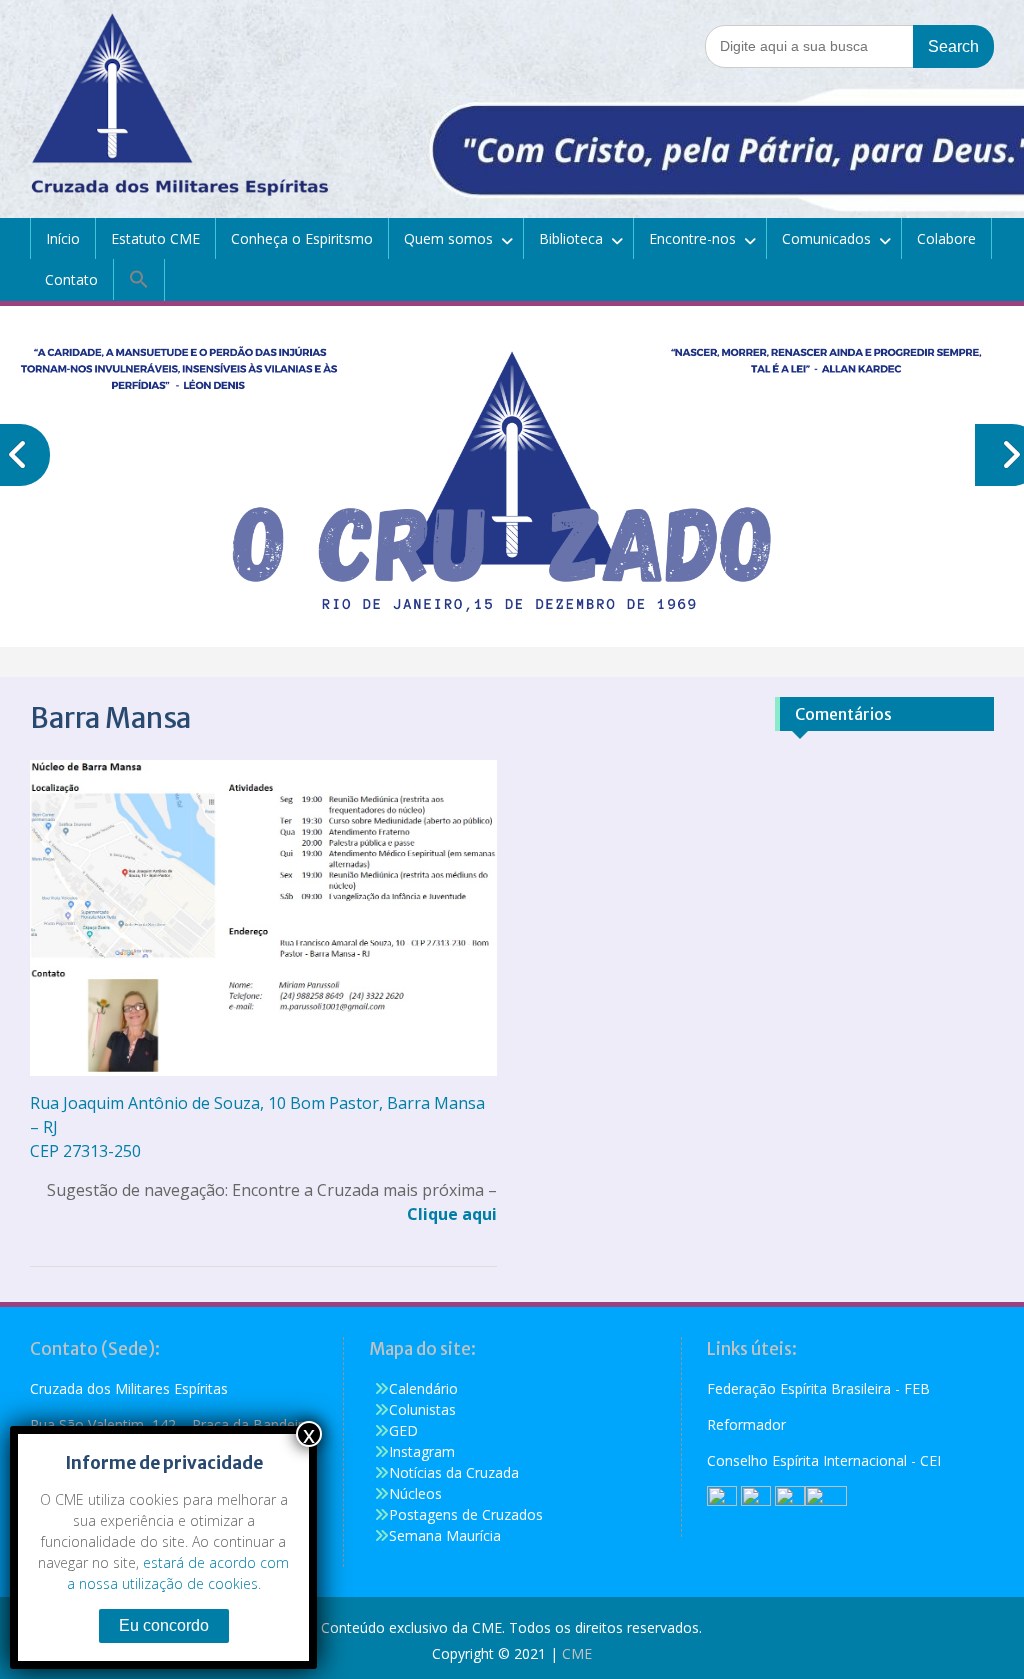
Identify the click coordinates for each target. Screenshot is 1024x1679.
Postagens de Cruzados (466, 1514)
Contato (71, 279)
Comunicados (826, 238)
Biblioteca (571, 238)
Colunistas (422, 1409)
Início (63, 238)
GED (403, 1430)
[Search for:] (849, 45)
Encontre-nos (692, 238)
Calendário (423, 1388)
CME (577, 1653)
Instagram (422, 1451)
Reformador (746, 1424)
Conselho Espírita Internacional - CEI (824, 1460)
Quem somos (448, 238)
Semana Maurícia (445, 1535)
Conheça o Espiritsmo (302, 238)
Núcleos (415, 1493)
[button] (139, 280)
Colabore (946, 238)
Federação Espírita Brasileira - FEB (818, 1388)
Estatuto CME (155, 238)
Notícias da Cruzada (454, 1472)
